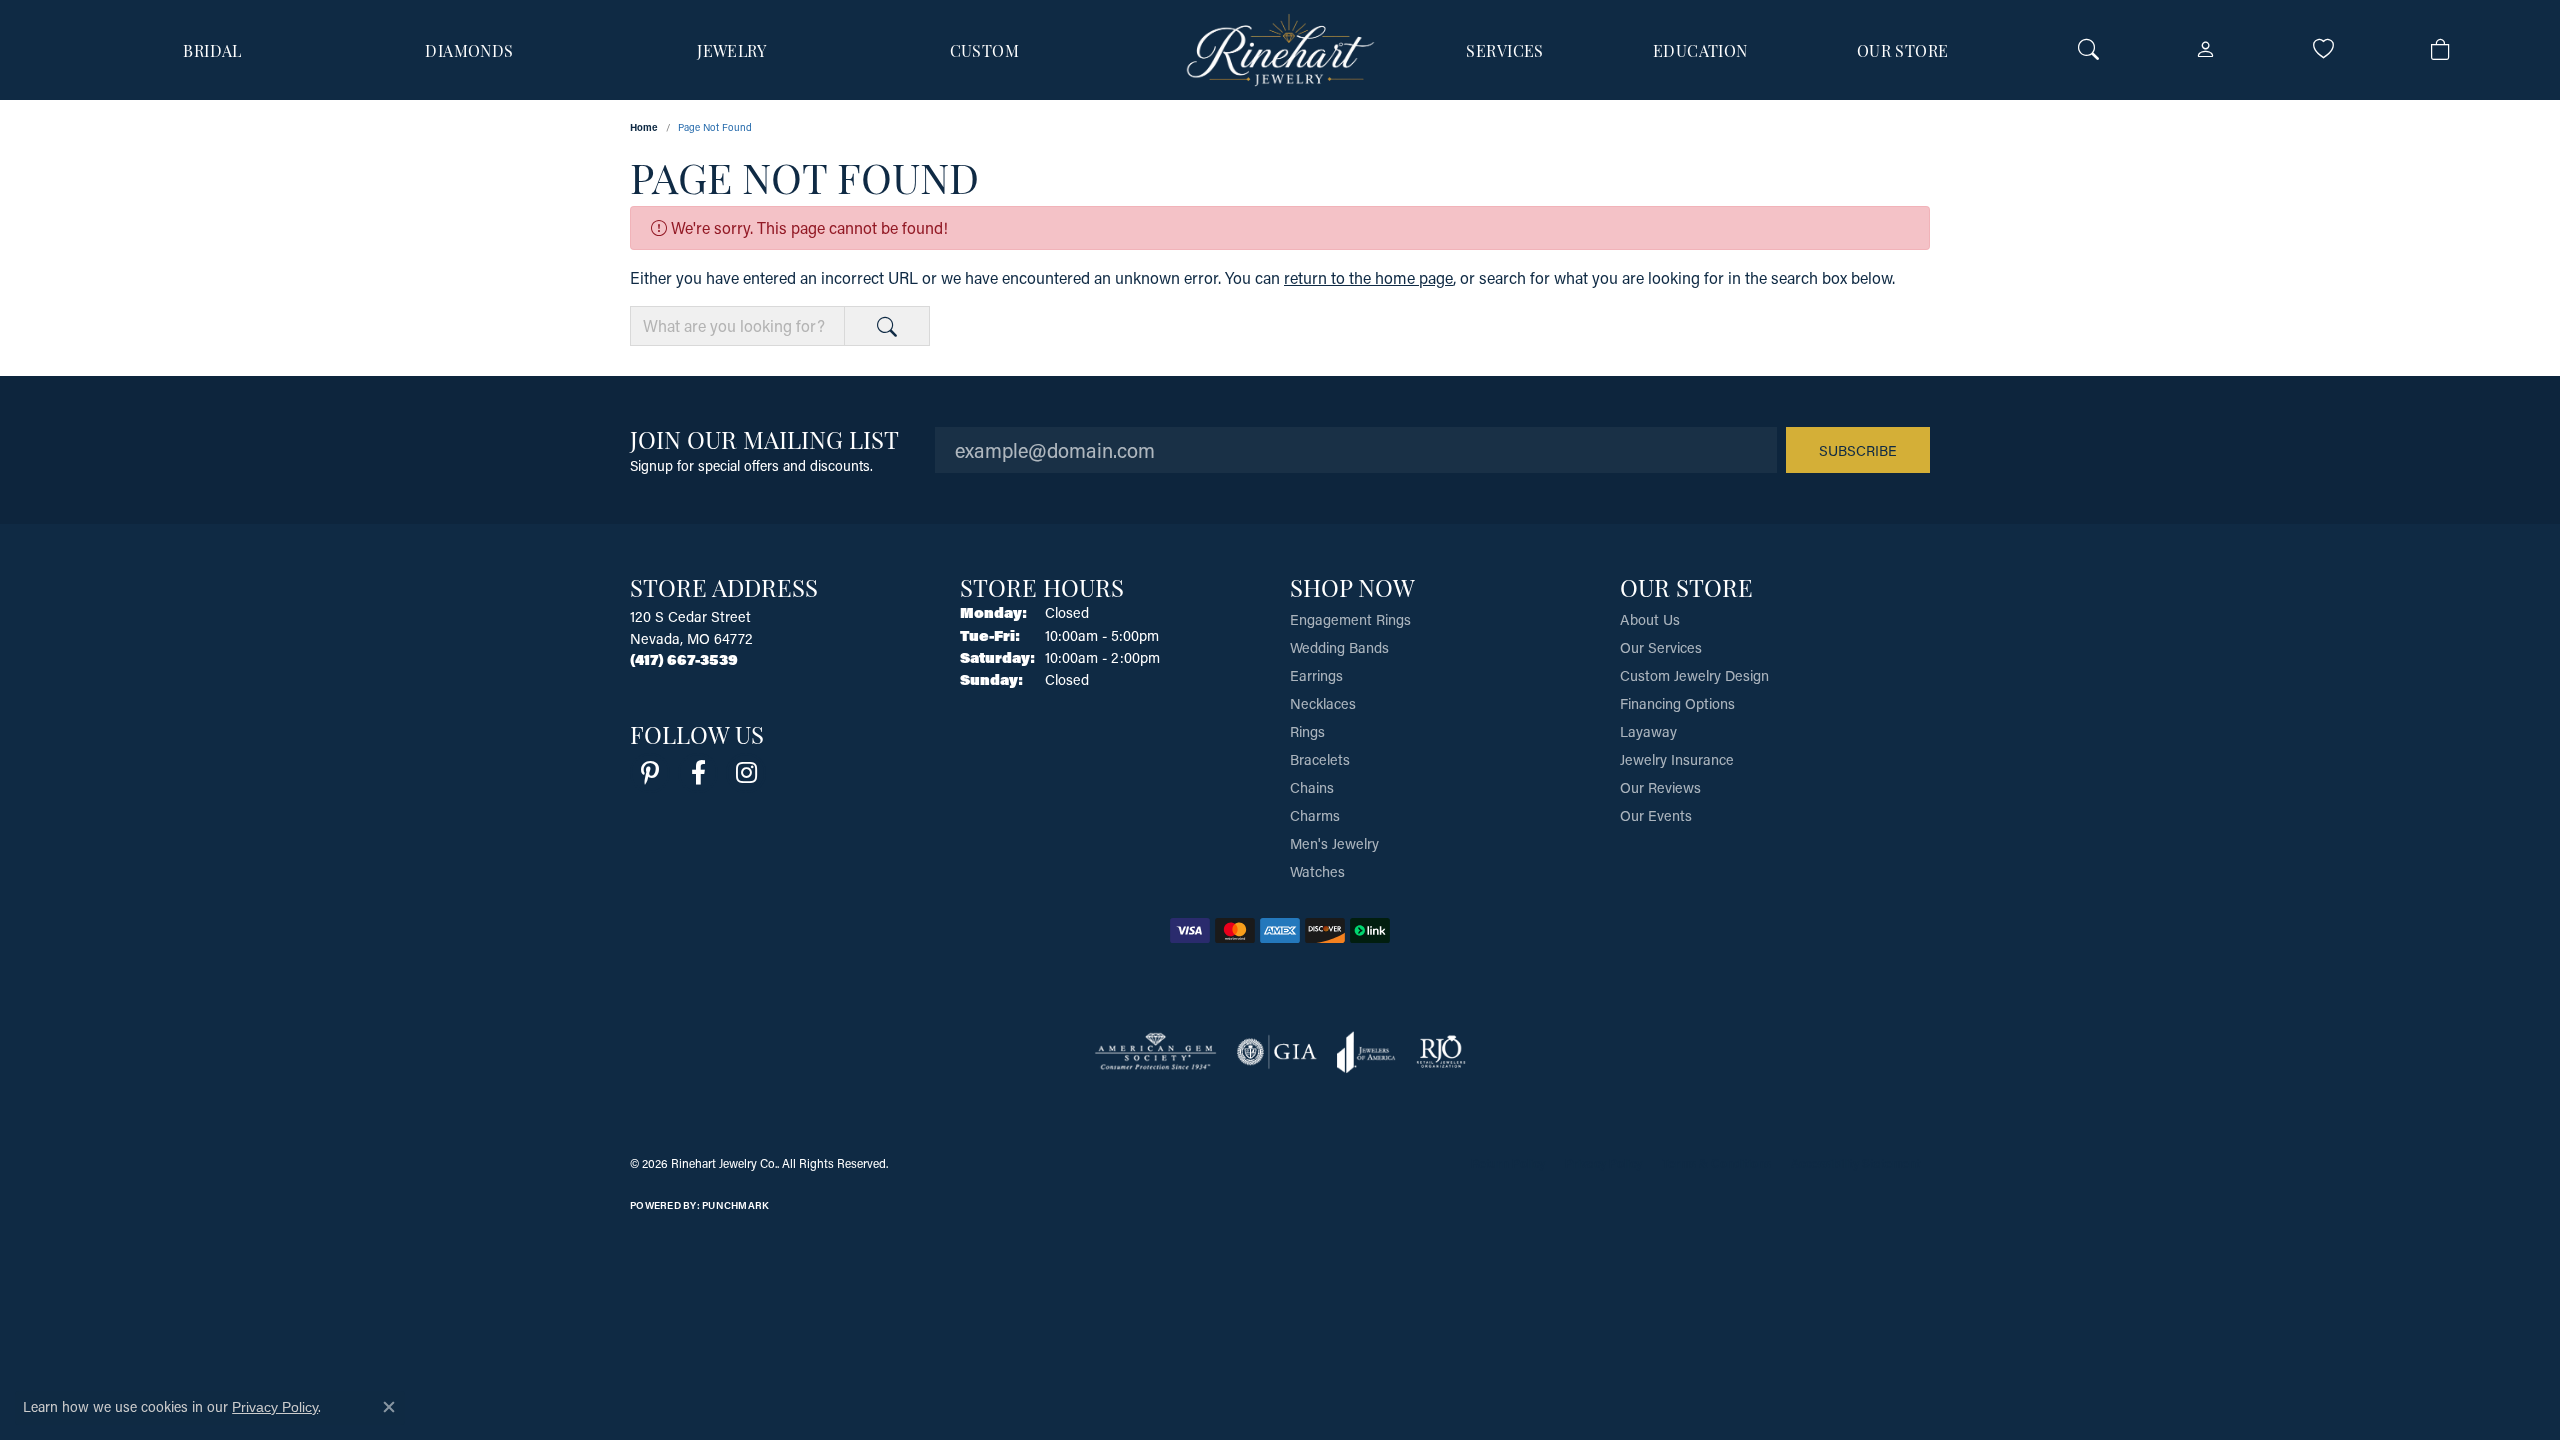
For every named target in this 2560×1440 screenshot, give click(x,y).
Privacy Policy (1603, 1163)
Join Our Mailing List (764, 438)
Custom (985, 50)
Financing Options (1677, 703)
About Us (1650, 619)
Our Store (1903, 50)
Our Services (1661, 647)
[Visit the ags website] (1155, 1052)
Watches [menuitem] (1317, 871)
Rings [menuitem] (1307, 731)
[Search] (2088, 50)
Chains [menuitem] (1312, 787)
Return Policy (1508, 1163)
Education (1700, 50)
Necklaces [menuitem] (1323, 703)
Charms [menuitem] (1315, 815)
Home (644, 127)
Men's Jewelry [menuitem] (1334, 843)
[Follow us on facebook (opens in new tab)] (698, 773)
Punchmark (735, 1205)
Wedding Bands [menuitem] (1339, 647)
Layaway (1648, 731)
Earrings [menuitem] (1316, 675)
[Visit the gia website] (1277, 1052)
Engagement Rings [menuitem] (1350, 619)
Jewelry (731, 50)
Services (1505, 50)
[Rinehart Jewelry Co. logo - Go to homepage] (1280, 50)
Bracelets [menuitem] (1320, 759)
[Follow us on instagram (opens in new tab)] (746, 773)
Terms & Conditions (1716, 1163)
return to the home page (1368, 277)
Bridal (212, 50)
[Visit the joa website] (1366, 1052)
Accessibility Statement (1855, 1163)
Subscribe (1858, 450)
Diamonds (469, 50)
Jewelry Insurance (1677, 759)
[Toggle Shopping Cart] (2440, 50)
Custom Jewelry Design (1694, 675)
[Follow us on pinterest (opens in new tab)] (650, 773)
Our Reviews (1660, 787)
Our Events (1656, 815)
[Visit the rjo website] (1441, 1052)
